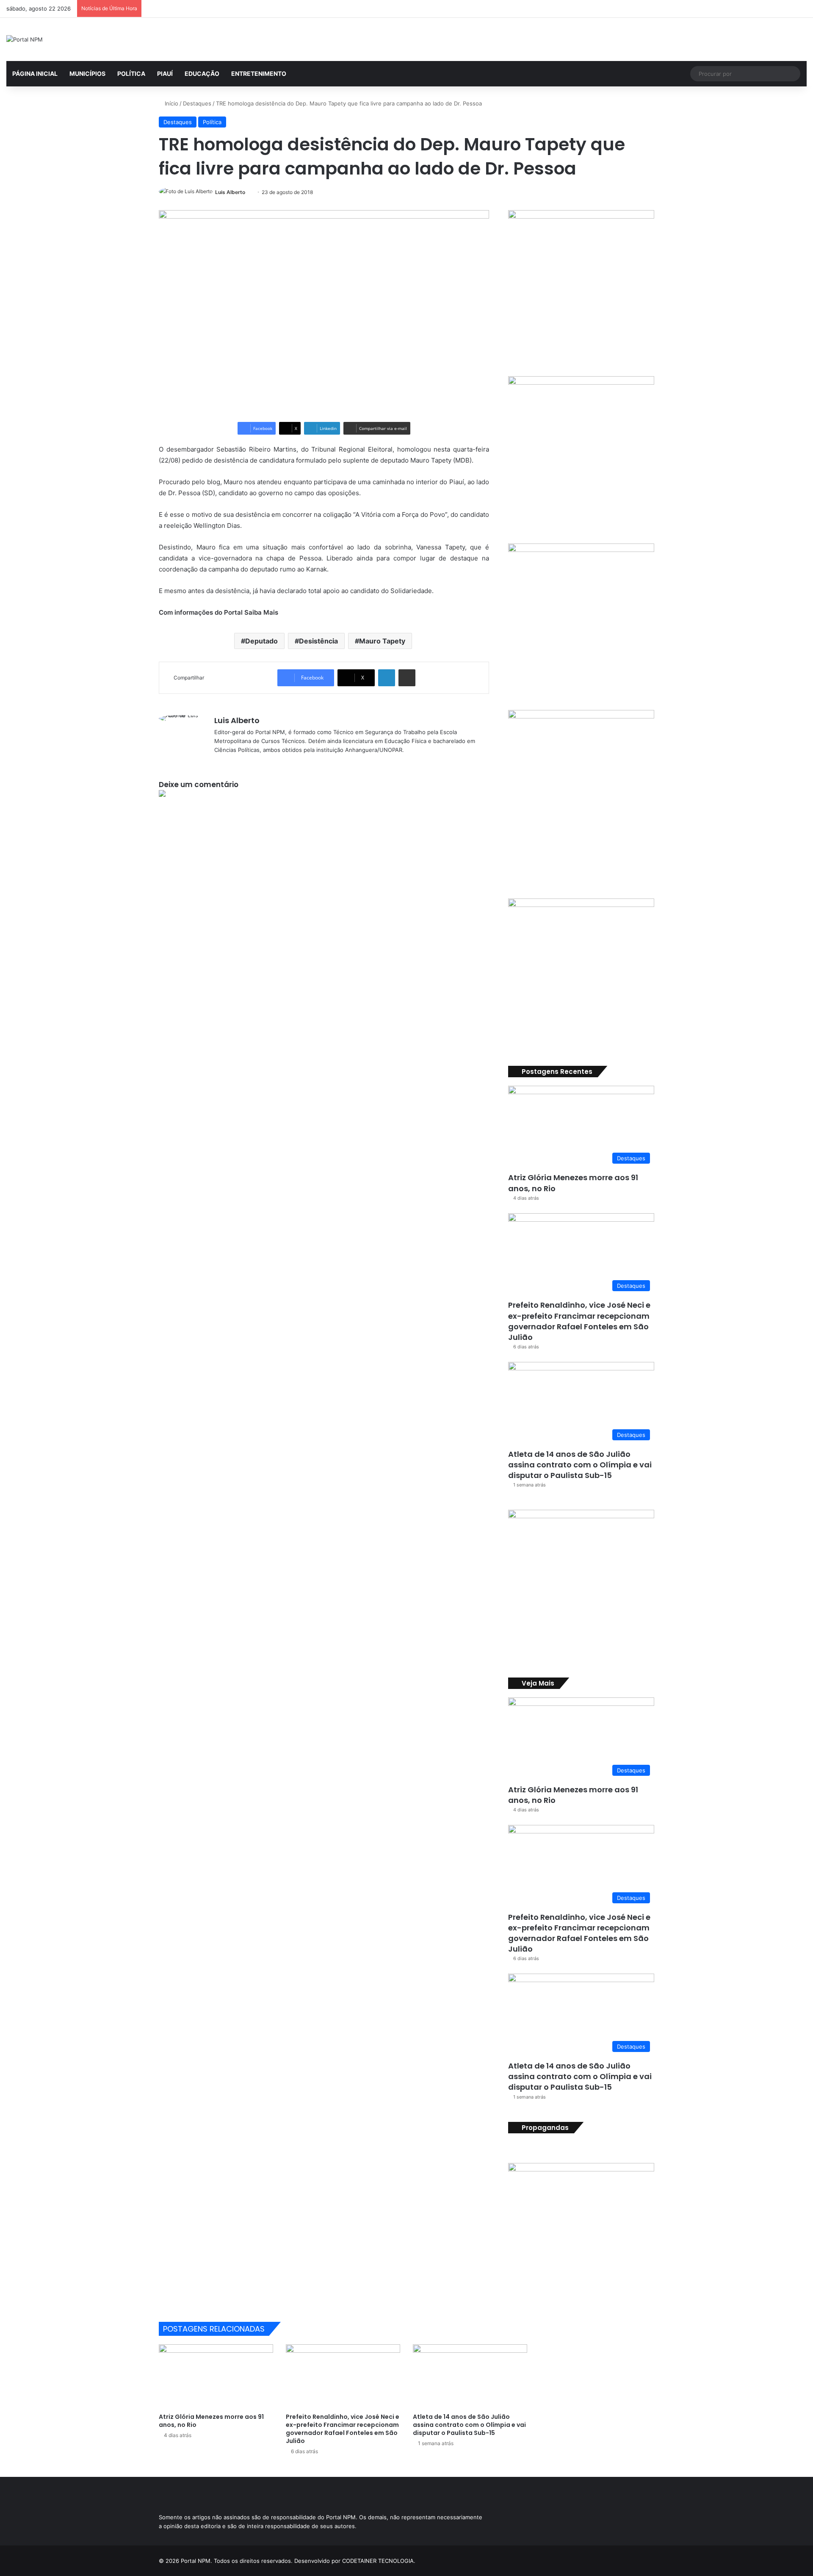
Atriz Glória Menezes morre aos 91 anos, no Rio (573, 1795)
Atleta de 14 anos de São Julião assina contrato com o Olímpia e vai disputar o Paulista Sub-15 (580, 1465)
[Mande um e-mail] (248, 192)
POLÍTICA (131, 73)
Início (171, 103)
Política (212, 122)
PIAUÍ (165, 73)
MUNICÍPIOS (87, 73)
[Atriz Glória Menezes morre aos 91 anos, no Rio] (216, 2376)
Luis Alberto (230, 192)
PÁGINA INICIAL (35, 73)
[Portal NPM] (25, 39)
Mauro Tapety (382, 641)
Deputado (261, 641)
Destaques (197, 103)
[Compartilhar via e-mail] (407, 678)
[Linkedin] (387, 678)
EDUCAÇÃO (202, 73)
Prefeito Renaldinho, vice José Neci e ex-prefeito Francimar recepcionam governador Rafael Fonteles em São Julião (579, 1321)
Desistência (318, 641)
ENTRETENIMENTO (259, 73)
